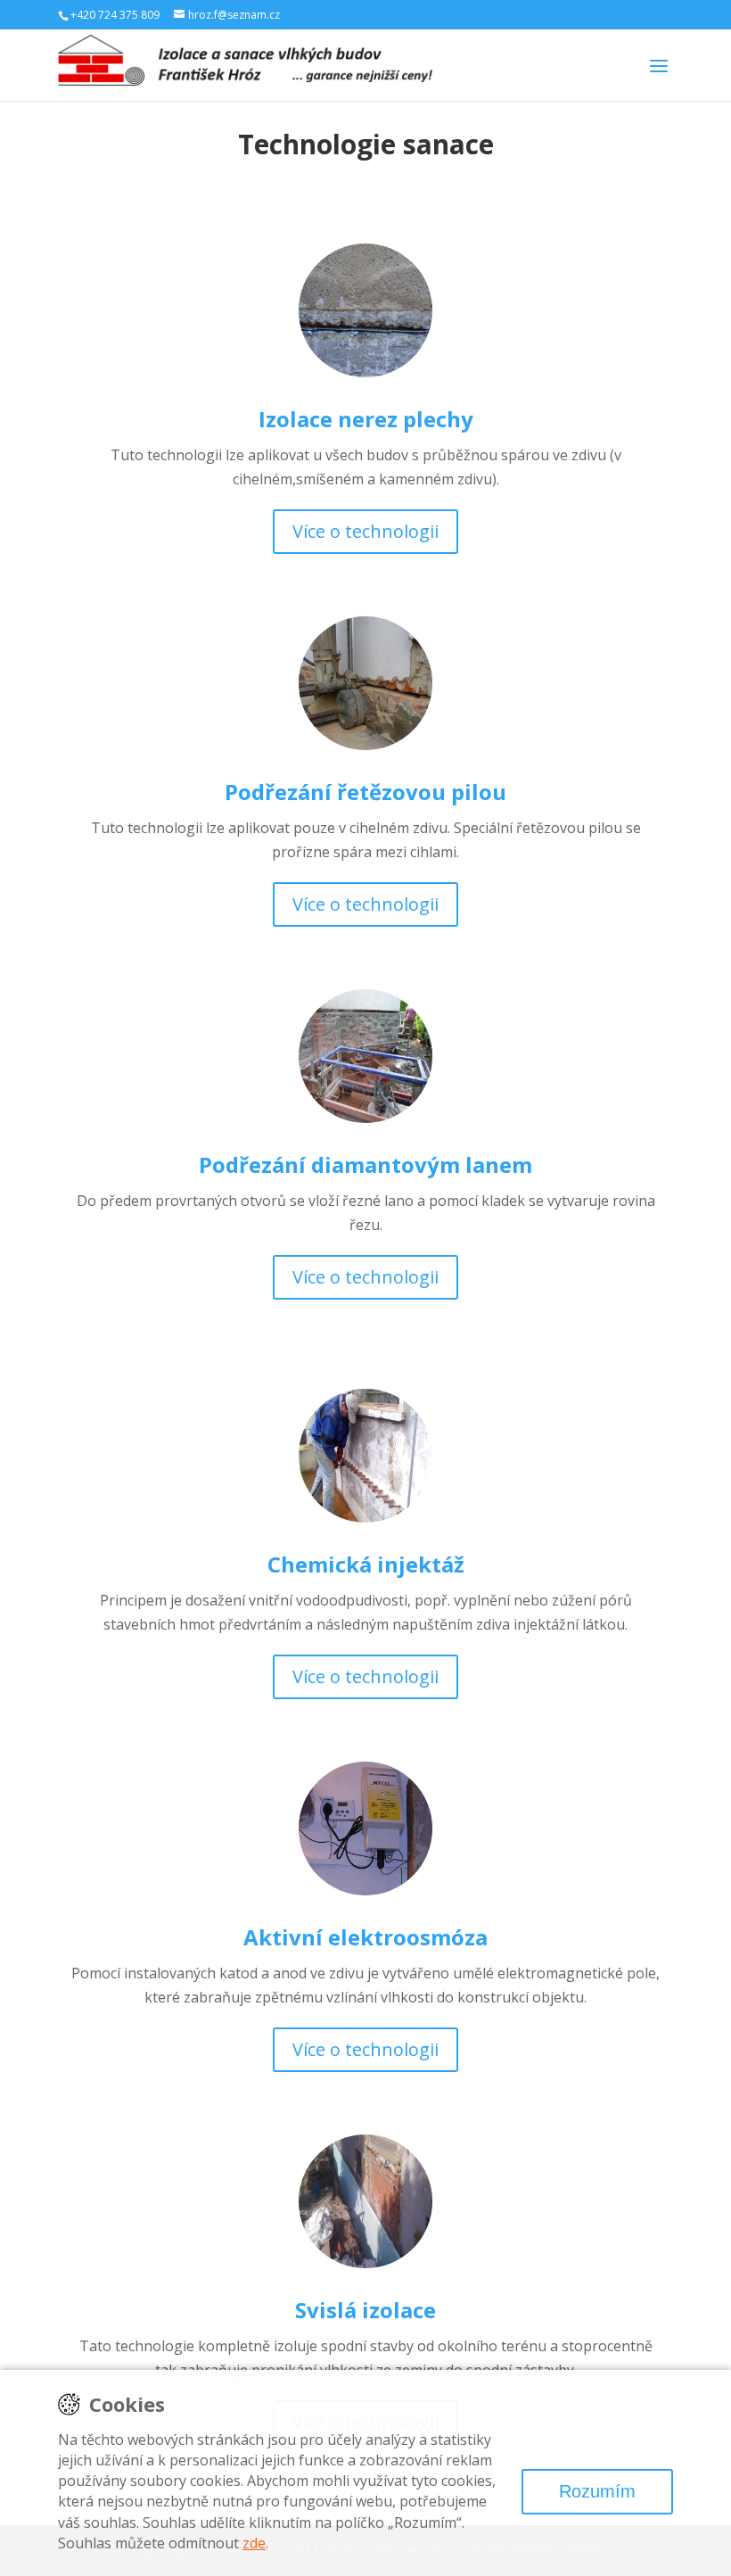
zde (254, 2543)
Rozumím (597, 2491)
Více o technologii (365, 531)
